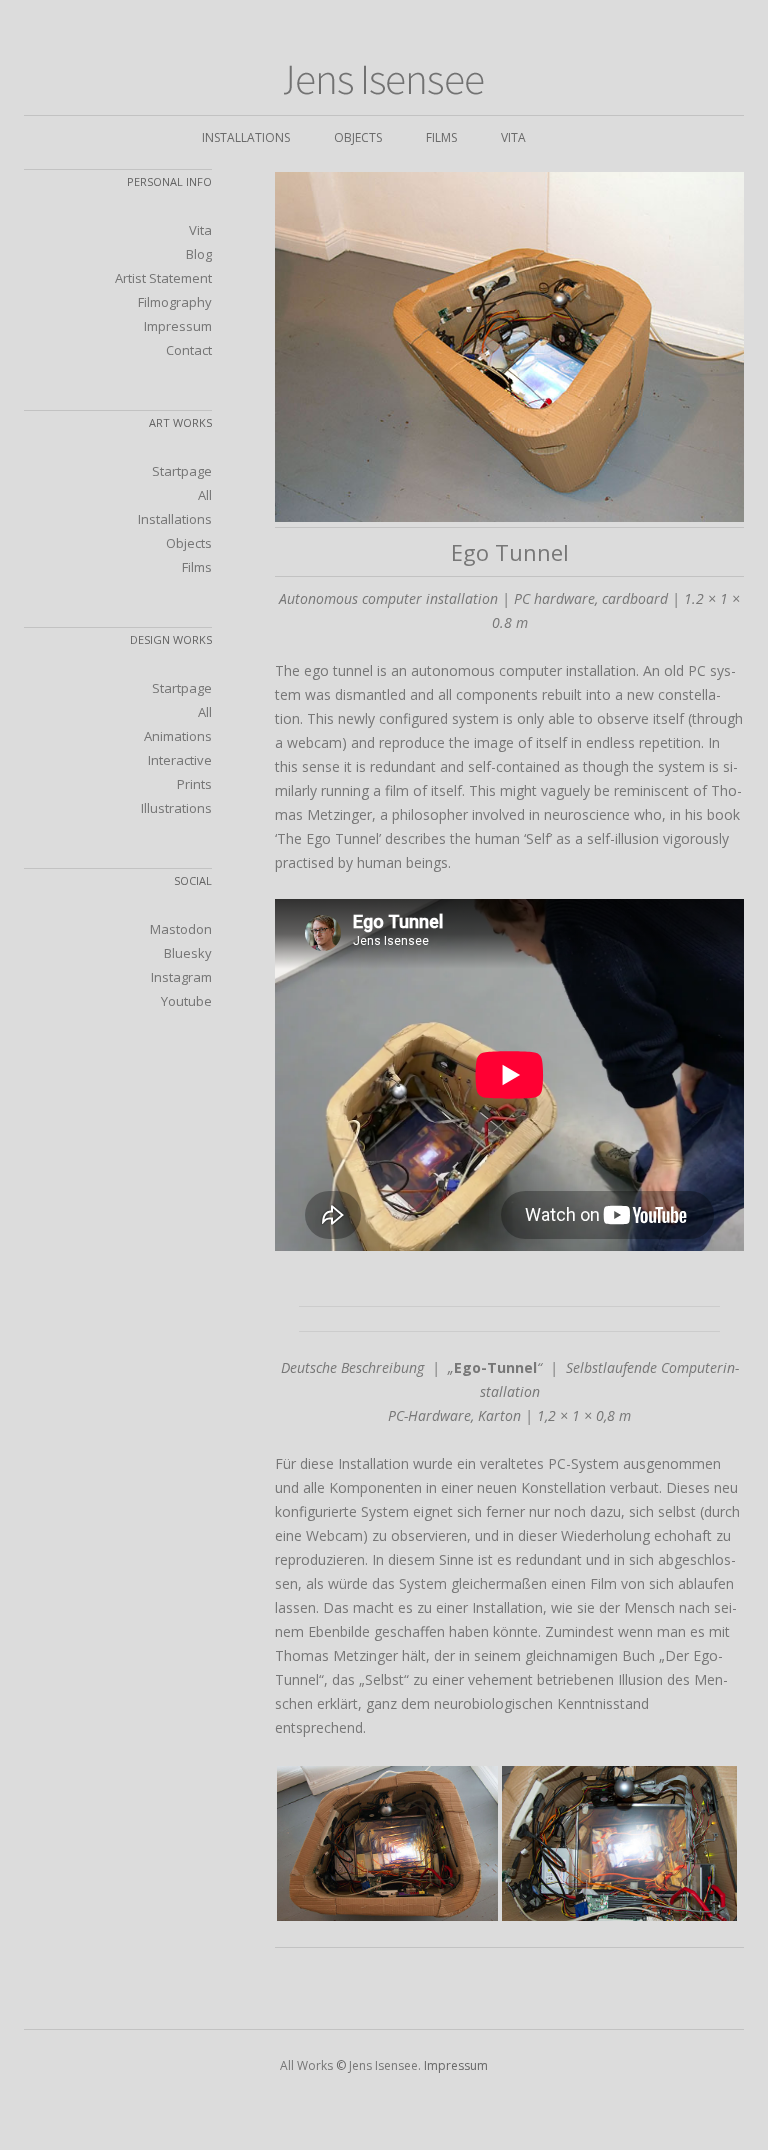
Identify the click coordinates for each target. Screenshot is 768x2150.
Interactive (180, 760)
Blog (199, 254)
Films (441, 137)
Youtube (186, 1001)
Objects (358, 137)
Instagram (181, 977)
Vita (513, 137)
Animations (178, 736)
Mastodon (181, 929)
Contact (189, 350)
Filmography (175, 302)
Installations (246, 137)
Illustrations (176, 808)
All (205, 495)
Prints (194, 784)
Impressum (178, 326)
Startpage (182, 471)
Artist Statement (163, 278)
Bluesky (188, 953)
